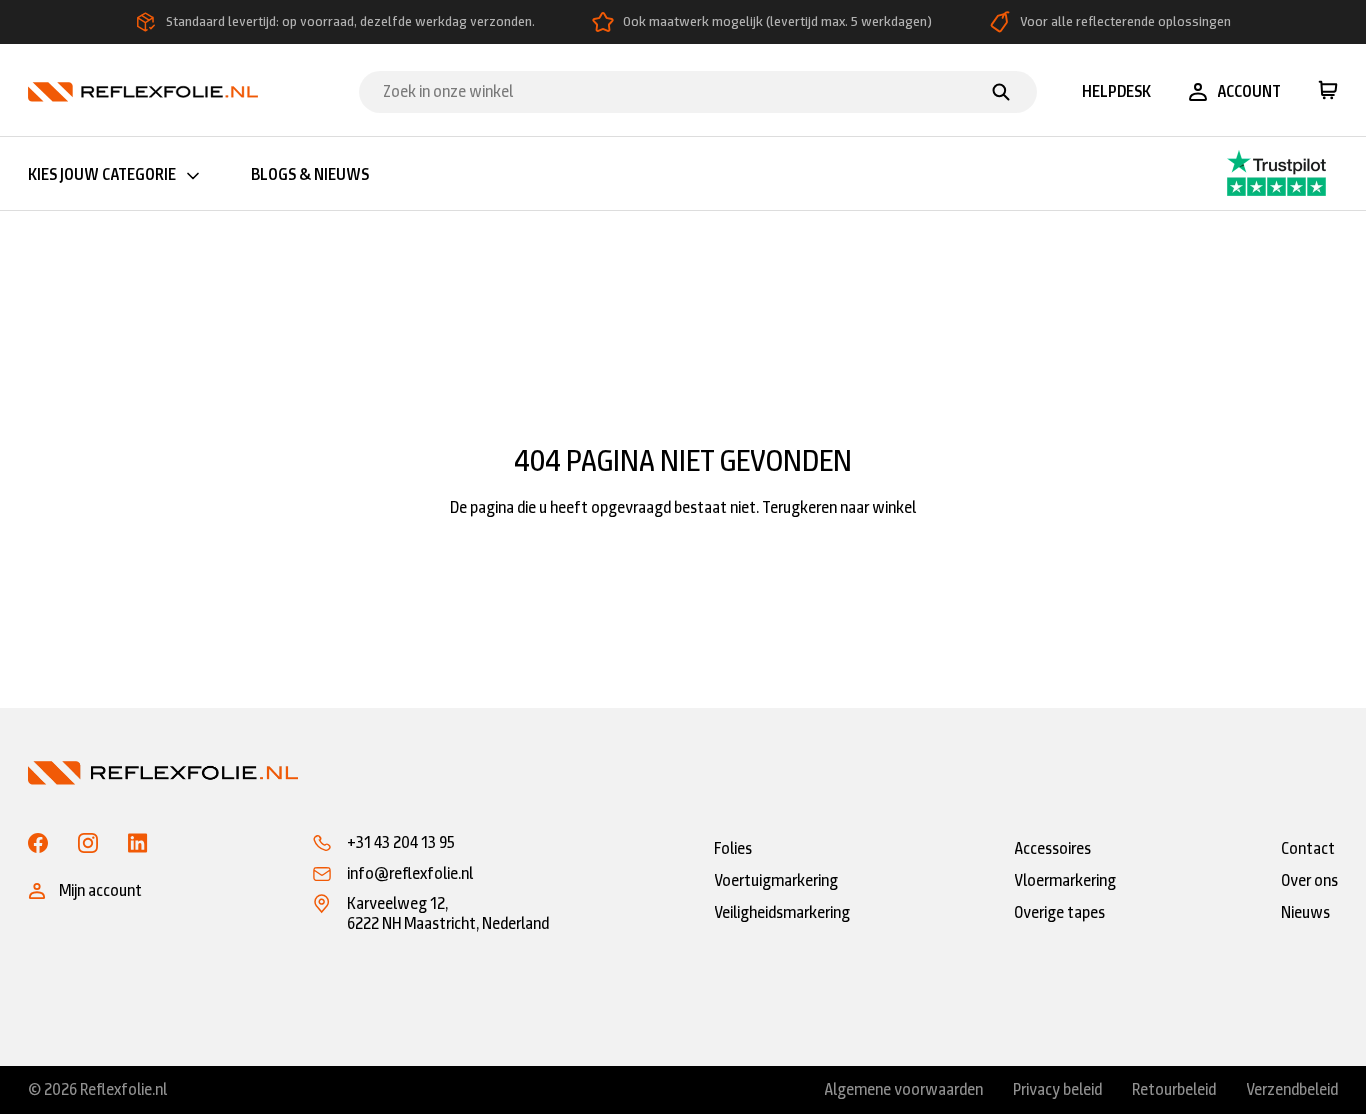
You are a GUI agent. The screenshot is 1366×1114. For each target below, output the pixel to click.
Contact (1308, 848)
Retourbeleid (1174, 1090)
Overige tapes (1059, 912)
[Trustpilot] (1238, 173)
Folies (733, 848)
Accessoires (1052, 848)
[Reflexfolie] (143, 90)
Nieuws (1305, 912)
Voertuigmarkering (776, 880)
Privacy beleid (1057, 1090)
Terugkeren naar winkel (839, 507)
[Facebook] (38, 843)
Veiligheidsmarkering (782, 912)
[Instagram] (88, 843)
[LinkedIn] (138, 843)
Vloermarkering (1065, 880)
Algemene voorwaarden (903, 1090)
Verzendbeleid (1292, 1090)
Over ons (1309, 880)
